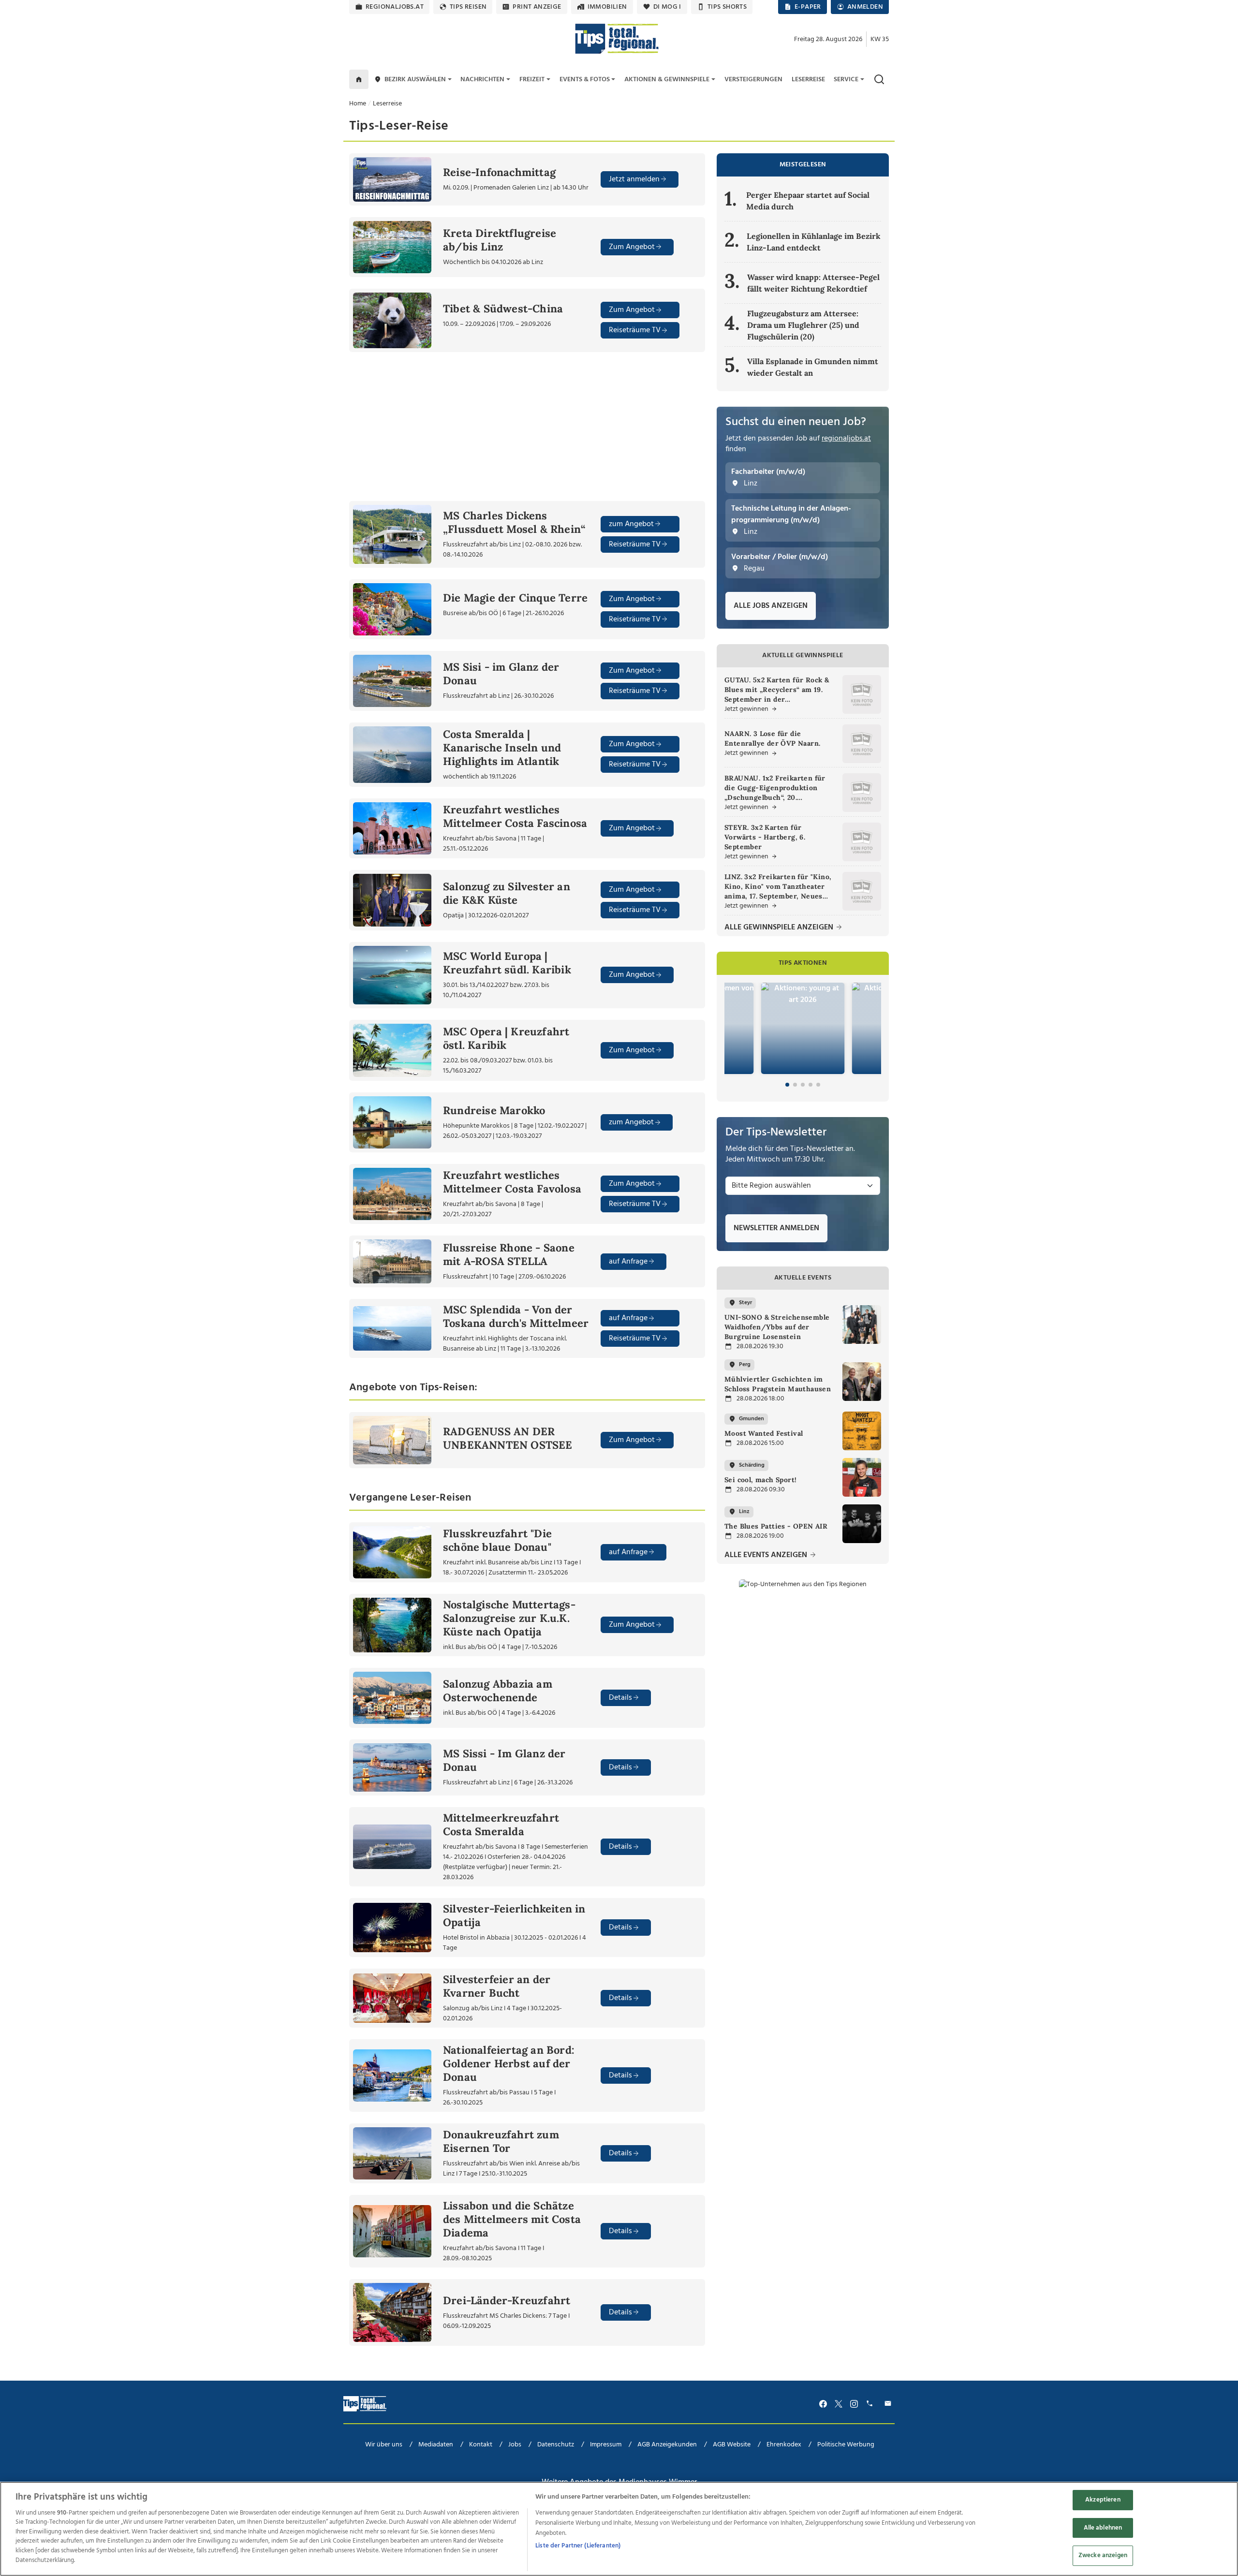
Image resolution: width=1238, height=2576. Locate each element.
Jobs (515, 2445)
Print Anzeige (537, 7)
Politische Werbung (846, 2445)
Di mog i (667, 7)
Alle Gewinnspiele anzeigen (780, 928)
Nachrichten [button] (482, 80)
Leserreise (387, 104)
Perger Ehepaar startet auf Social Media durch (808, 201)
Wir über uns (384, 2445)
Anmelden (865, 7)
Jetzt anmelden (634, 179)
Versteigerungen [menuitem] (753, 80)
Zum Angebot (632, 247)
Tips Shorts (727, 7)
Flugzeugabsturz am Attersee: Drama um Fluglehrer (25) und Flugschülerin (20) (803, 325)
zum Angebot (631, 524)
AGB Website (732, 2445)
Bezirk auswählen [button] (415, 80)
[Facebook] (823, 2404)
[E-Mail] (889, 2404)
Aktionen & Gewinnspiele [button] (667, 80)
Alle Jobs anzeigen (771, 606)
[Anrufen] (871, 2404)
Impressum (606, 2445)
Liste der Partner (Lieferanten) (578, 2546)
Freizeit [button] (532, 80)
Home (358, 104)
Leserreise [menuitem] (808, 80)
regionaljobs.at (395, 7)
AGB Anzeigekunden (667, 2445)
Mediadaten (436, 2445)
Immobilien (607, 7)
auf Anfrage (628, 1262)
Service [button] (846, 80)
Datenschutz (556, 2445)
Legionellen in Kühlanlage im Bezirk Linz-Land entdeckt (814, 242)
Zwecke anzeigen (1103, 2556)
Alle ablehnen (1103, 2528)
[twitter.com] (839, 2404)
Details (620, 1698)
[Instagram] (854, 2404)
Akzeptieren (1103, 2500)
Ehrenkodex (784, 2445)
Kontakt (481, 2445)
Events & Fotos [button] (585, 80)
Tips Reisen (468, 7)
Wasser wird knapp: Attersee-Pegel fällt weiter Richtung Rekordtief (813, 283)
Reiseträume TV (635, 330)
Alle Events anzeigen (767, 1555)
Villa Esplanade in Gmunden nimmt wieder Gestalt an (813, 367)
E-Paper (808, 7)
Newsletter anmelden (776, 1228)
